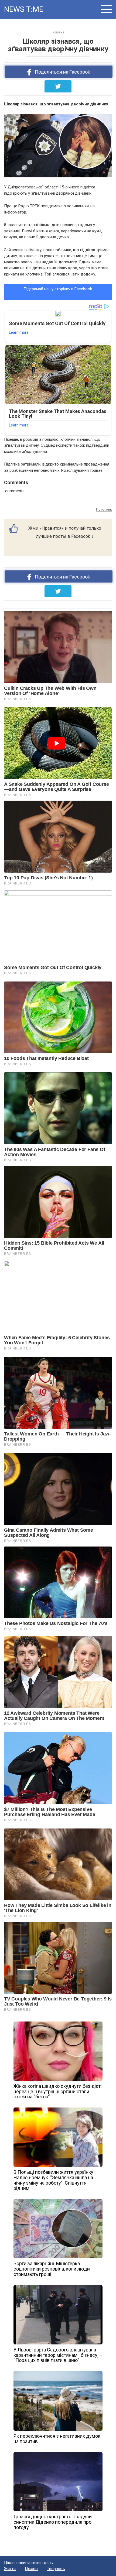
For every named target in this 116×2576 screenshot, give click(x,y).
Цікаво (31, 2569)
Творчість (56, 2569)
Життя (10, 2569)
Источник (104, 509)
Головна (58, 32)
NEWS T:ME (24, 9)
